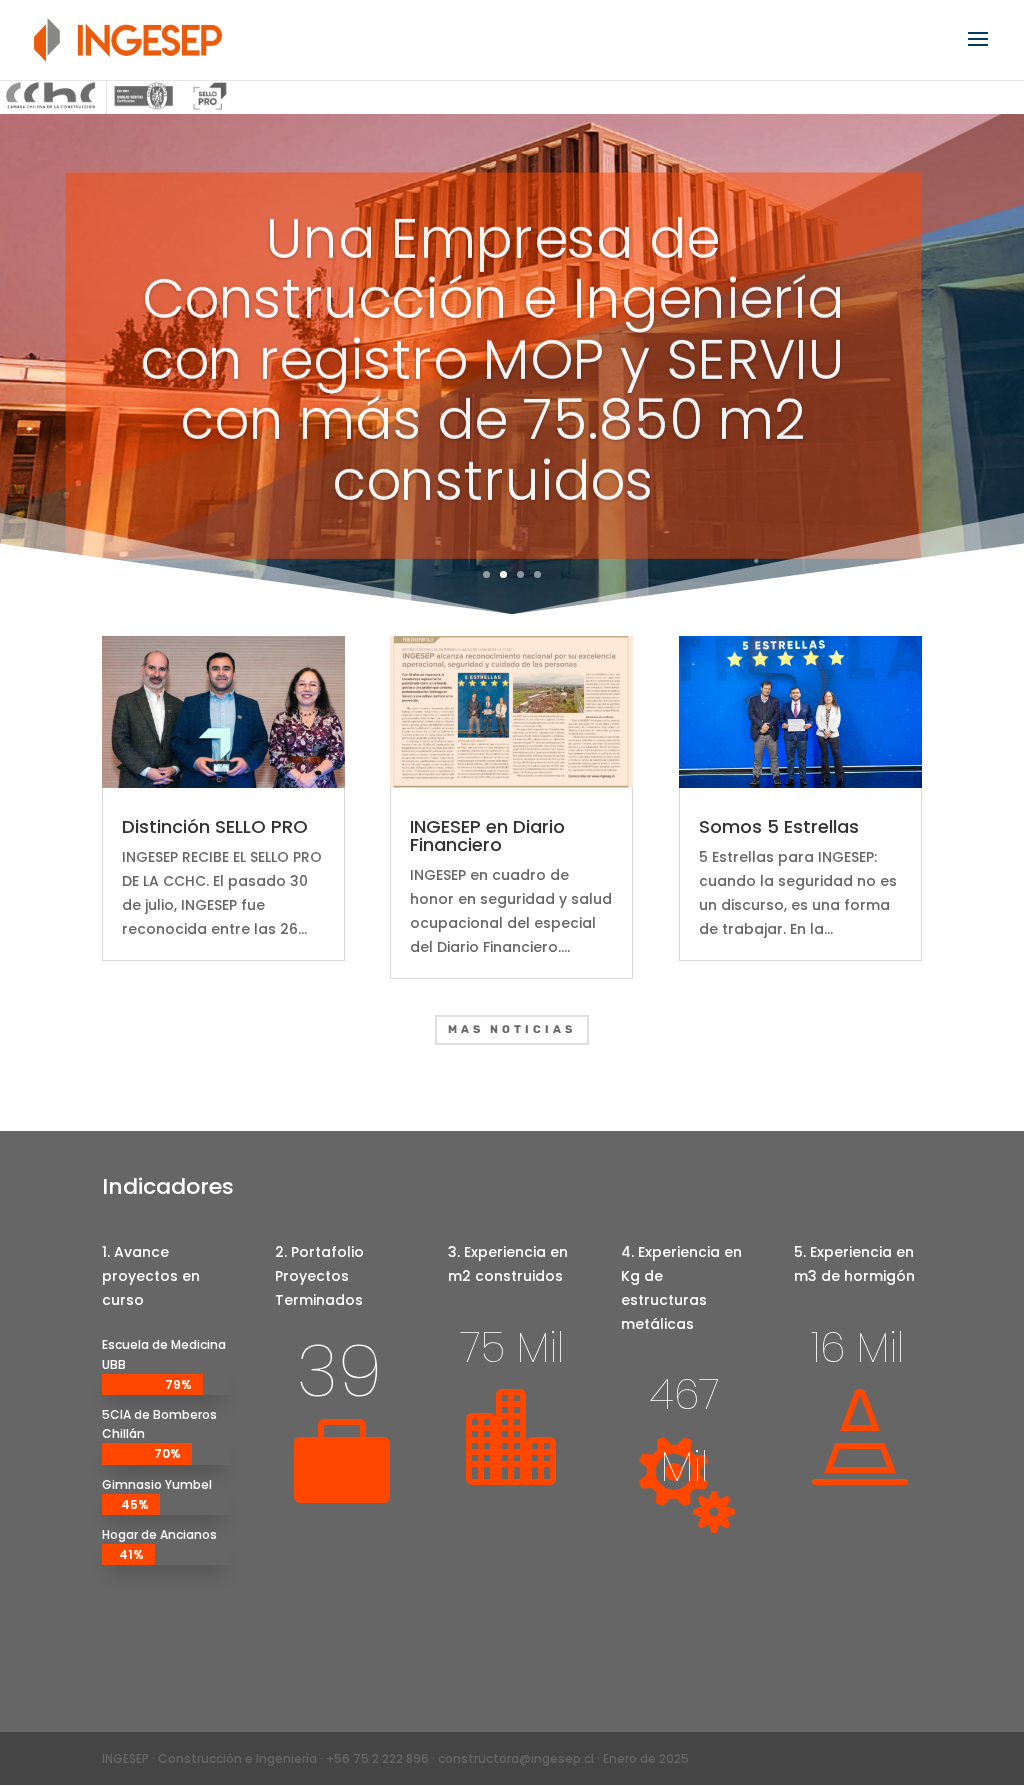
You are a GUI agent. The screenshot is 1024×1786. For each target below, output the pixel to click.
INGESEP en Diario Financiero (487, 835)
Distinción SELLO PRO (215, 826)
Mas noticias (512, 1029)
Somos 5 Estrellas (779, 826)
